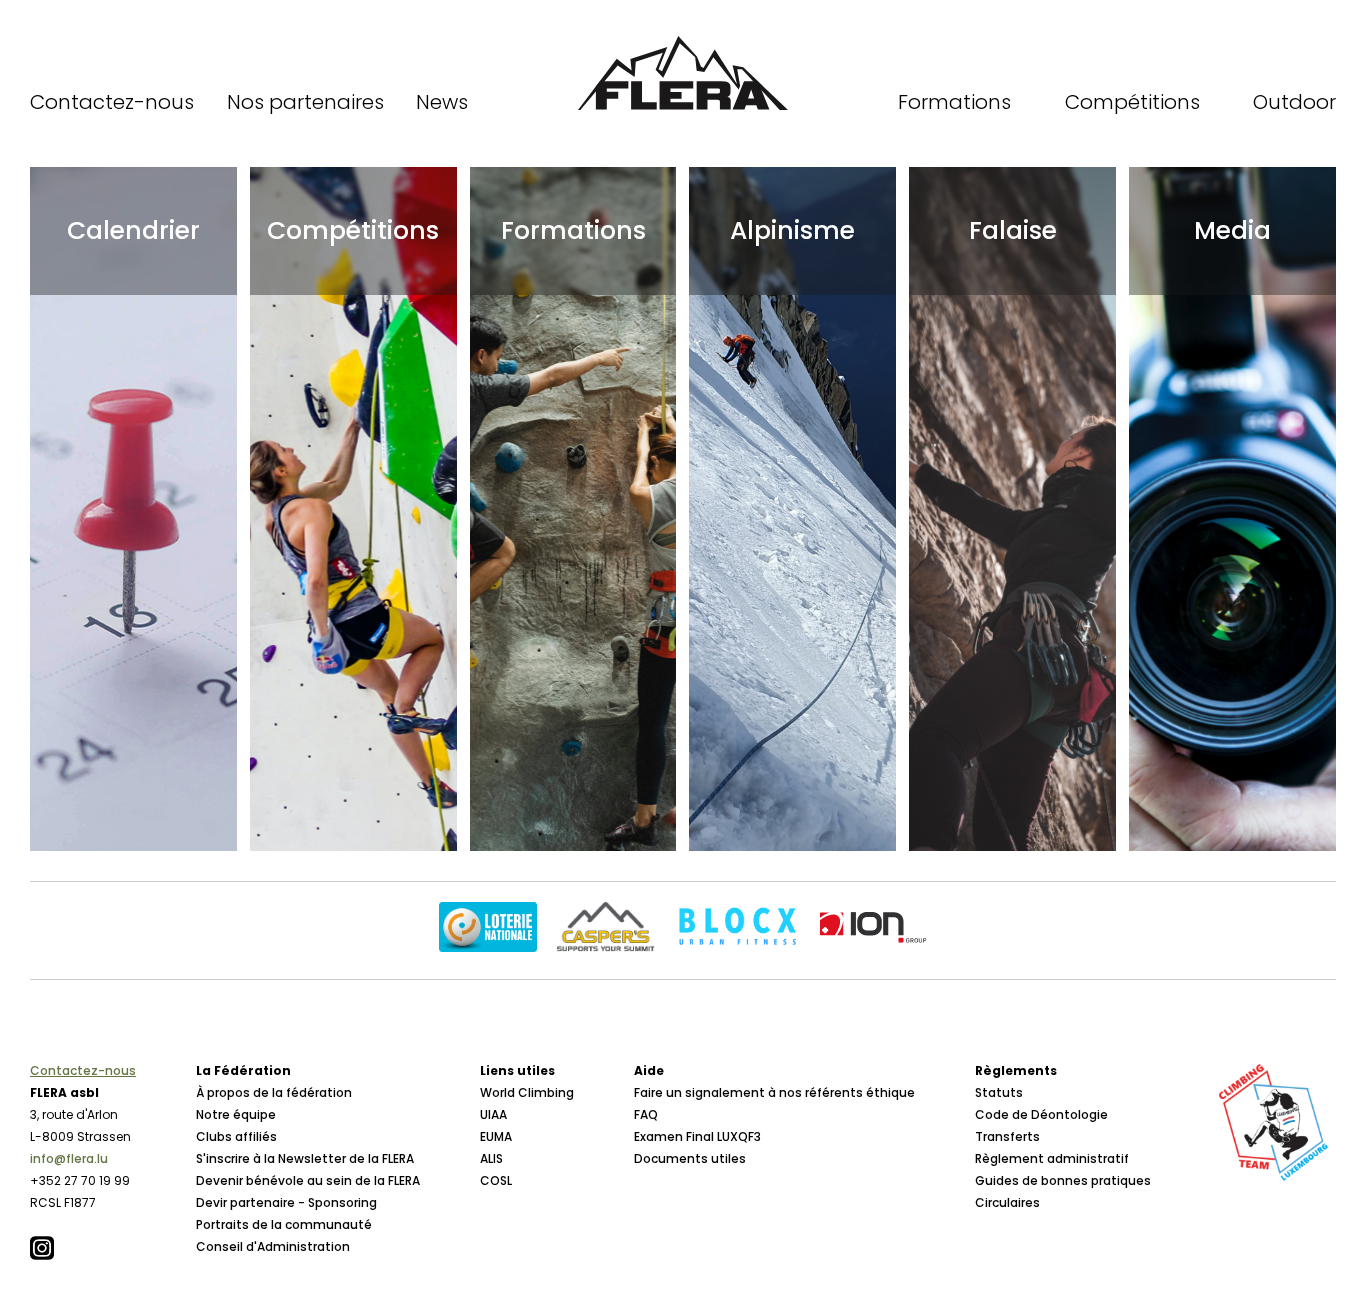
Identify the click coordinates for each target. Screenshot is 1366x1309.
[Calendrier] (133, 509)
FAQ (646, 1114)
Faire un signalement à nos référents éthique (774, 1092)
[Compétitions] (353, 509)
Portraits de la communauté (284, 1224)
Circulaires (1007, 1202)
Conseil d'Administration (273, 1246)
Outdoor (1294, 102)
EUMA (496, 1136)
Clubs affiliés (236, 1136)
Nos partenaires (305, 102)
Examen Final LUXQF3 (697, 1136)
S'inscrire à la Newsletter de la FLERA (305, 1158)
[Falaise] (1012, 509)
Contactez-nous (112, 102)
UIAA (493, 1114)
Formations (954, 102)
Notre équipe (236, 1114)
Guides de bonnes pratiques (1063, 1180)
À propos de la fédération (274, 1092)
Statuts (999, 1092)
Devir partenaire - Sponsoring (286, 1202)
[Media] (1232, 509)
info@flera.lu (69, 1158)
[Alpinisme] (792, 509)
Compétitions (1132, 102)
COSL (496, 1180)
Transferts (1007, 1136)
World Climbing (527, 1092)
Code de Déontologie (1041, 1114)
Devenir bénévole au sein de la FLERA (308, 1180)
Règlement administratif (1052, 1158)
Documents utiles (690, 1158)
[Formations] (573, 509)
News (442, 102)
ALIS (491, 1158)
